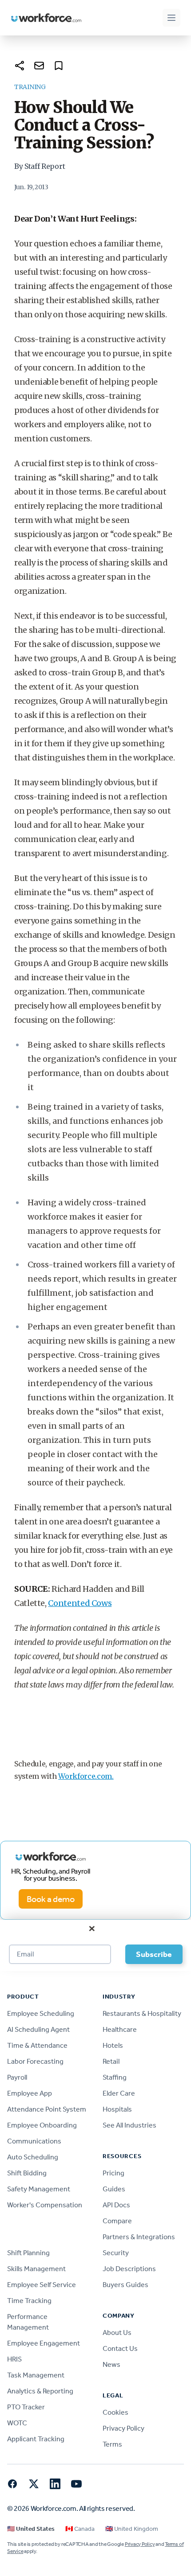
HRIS (14, 2359)
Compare (117, 2221)
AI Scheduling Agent (38, 2029)
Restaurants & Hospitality (142, 2013)
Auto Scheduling (33, 2157)
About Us (117, 2332)
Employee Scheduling (41, 2013)
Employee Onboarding (42, 2125)
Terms (112, 2444)
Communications (34, 2141)
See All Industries (129, 2125)
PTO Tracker (26, 2407)
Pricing (113, 2173)
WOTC (17, 2423)
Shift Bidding (27, 2173)
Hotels (113, 2045)
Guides (114, 2189)
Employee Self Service (42, 2285)
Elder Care (119, 2093)
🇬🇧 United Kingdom (132, 2529)
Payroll (17, 2077)
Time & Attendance (37, 2045)
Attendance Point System (47, 2109)
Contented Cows (80, 1603)
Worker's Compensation (45, 2205)
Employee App (30, 2093)
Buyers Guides (125, 2285)
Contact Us (120, 2348)
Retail (111, 2061)
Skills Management (36, 2269)
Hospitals (117, 2109)
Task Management (36, 2375)
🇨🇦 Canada (80, 2529)
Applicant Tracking (36, 2439)
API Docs (116, 2205)
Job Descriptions (129, 2269)
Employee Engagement (44, 2343)
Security (116, 2253)
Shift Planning (28, 2253)
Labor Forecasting (35, 2061)
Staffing (115, 2077)
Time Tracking (29, 2301)
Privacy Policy (123, 2428)
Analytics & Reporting (40, 2391)
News (111, 2364)
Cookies (115, 2412)
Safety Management (39, 2189)
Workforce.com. (86, 1776)
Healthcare (120, 2029)
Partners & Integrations (139, 2237)
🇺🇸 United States (31, 2529)
